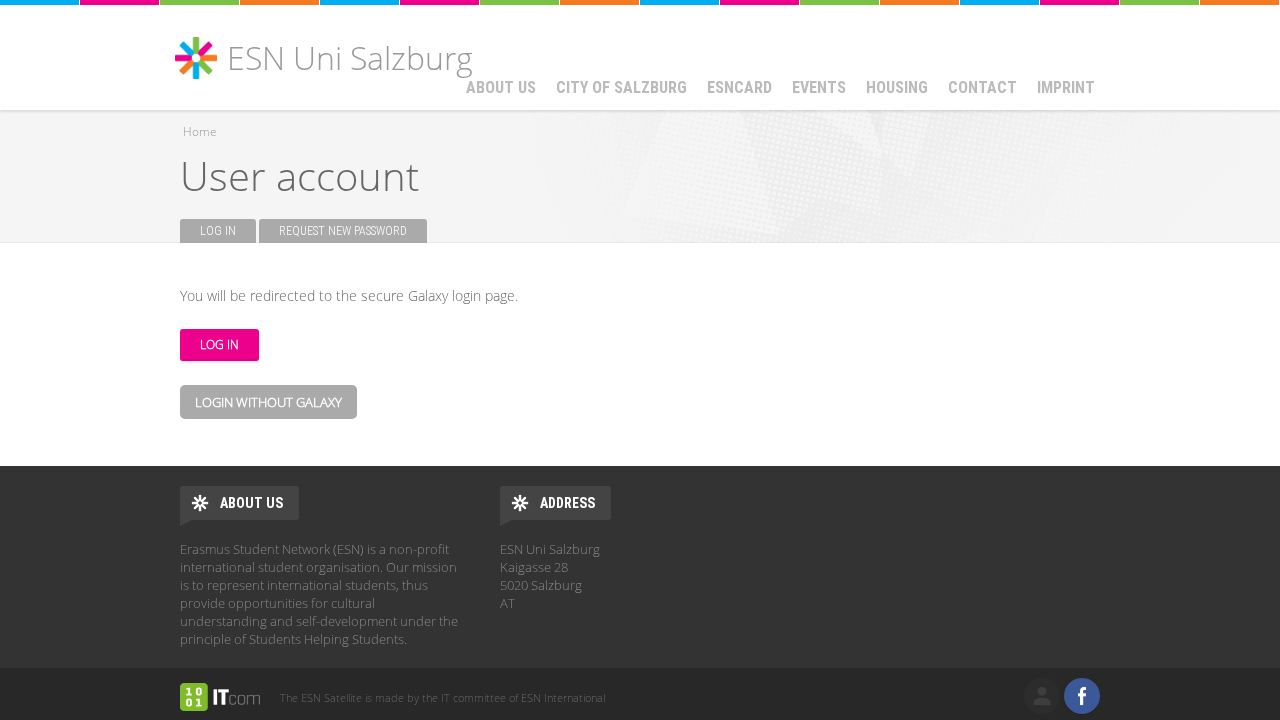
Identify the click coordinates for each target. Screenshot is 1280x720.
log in (1042, 696)
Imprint (1066, 87)
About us (501, 87)
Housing (897, 87)
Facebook (1082, 696)
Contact (982, 87)
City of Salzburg (621, 87)
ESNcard (739, 87)
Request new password (343, 231)
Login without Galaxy (268, 402)
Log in (228, 231)
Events (819, 87)
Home (200, 131)
